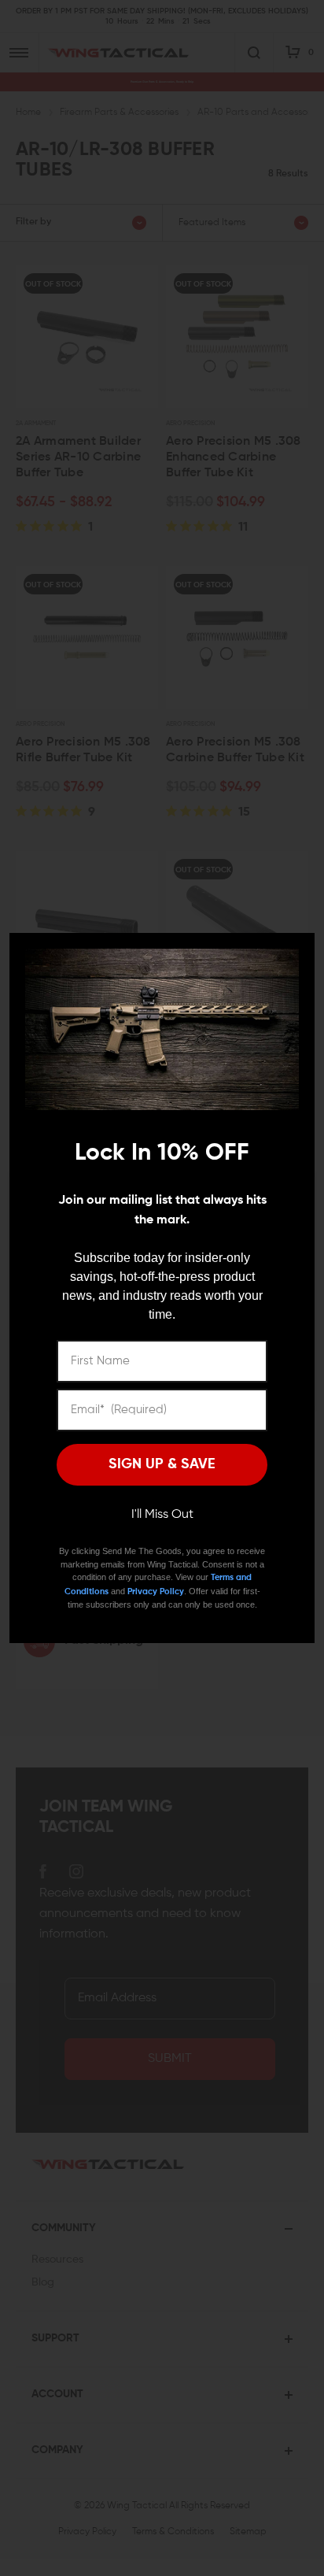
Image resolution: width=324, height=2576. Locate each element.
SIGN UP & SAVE (162, 1464)
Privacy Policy (156, 1591)
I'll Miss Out (162, 1515)
